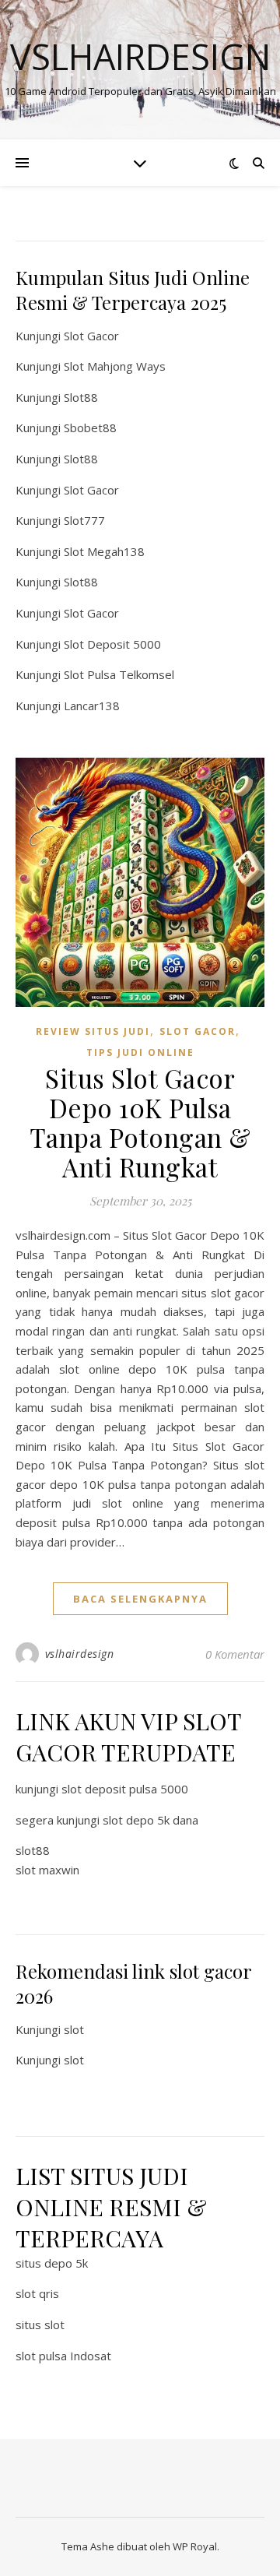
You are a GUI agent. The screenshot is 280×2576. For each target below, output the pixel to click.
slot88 (33, 1850)
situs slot (40, 2324)
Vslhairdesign (140, 56)
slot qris (37, 2293)
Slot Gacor (91, 336)
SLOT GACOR (198, 1031)
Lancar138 (92, 706)
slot (74, 2029)
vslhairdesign (80, 1654)
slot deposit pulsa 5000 (125, 1789)
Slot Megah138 (104, 551)
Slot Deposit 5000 (112, 644)
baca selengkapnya (140, 1599)
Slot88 (81, 397)
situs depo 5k (52, 2263)
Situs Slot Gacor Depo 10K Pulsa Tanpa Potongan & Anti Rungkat (140, 1122)
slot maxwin (47, 1870)
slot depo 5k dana (150, 1820)
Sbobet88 (90, 428)
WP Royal (195, 2546)
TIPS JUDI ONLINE (140, 1052)
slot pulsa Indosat (63, 2356)
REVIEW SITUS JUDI (93, 1031)
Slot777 (84, 520)
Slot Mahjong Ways (115, 366)
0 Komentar (235, 1654)
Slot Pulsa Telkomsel (119, 674)
